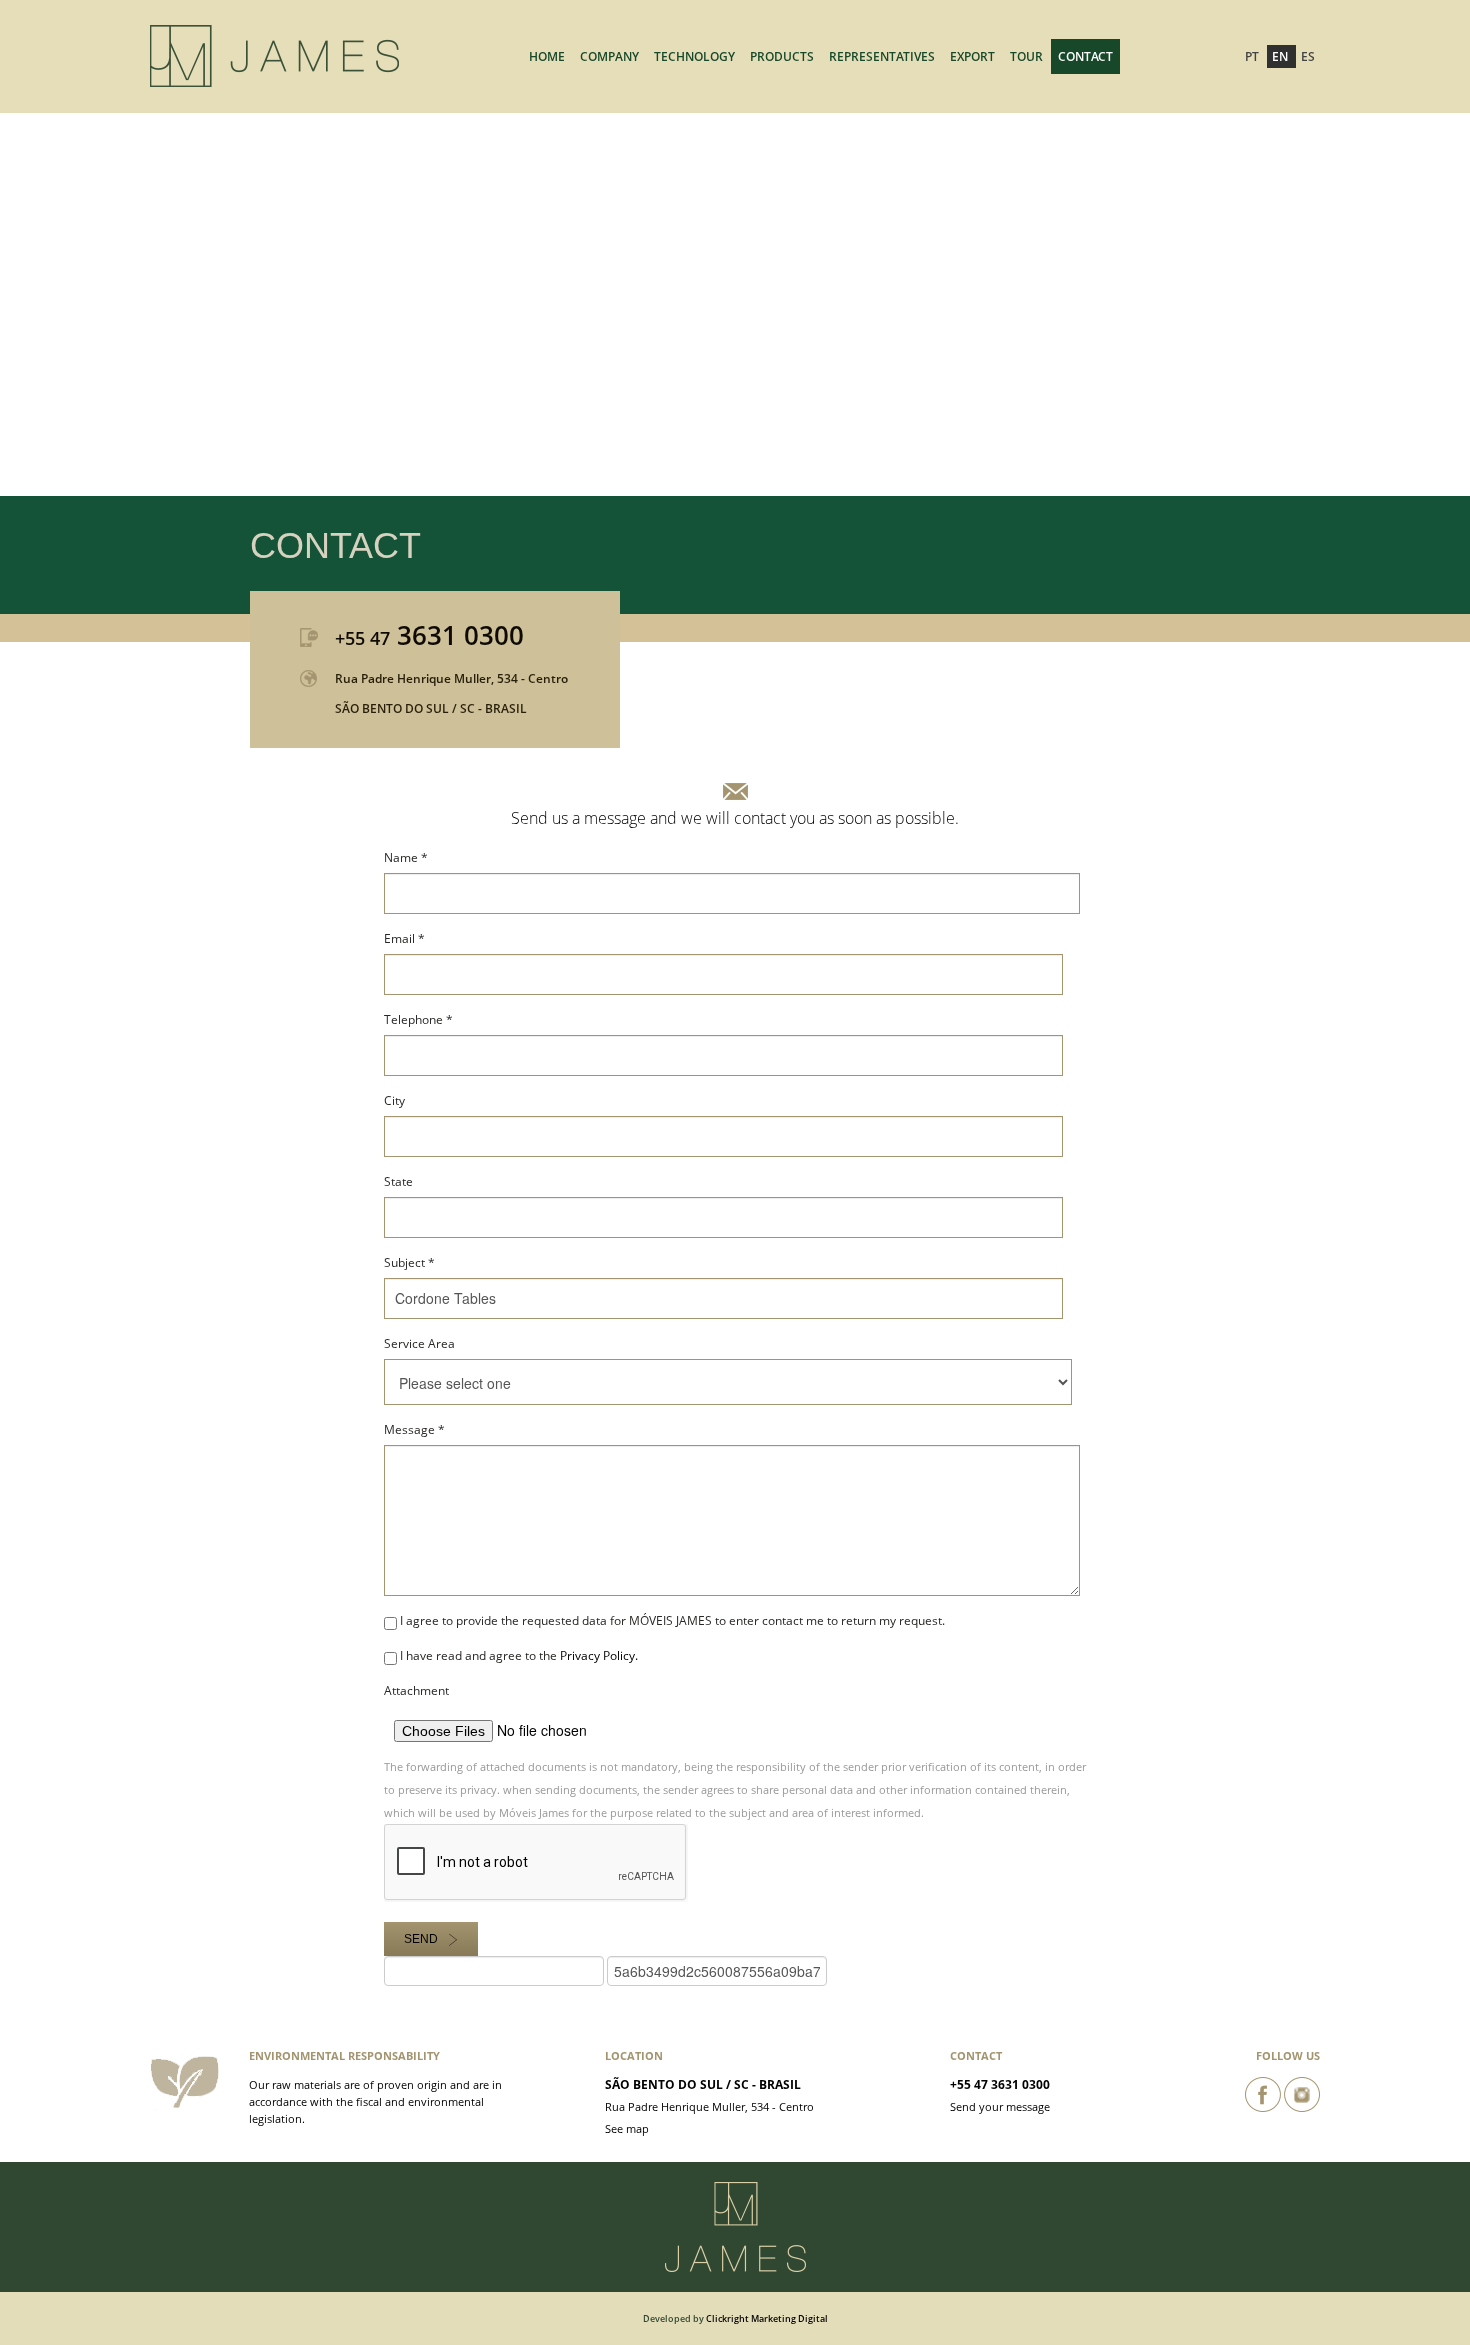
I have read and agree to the (517, 1655)
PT (1253, 56)
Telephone (418, 1019)
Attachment (416, 1690)
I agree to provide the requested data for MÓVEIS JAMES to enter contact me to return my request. (671, 1620)
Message (414, 1429)
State (398, 1181)
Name (406, 857)
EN (1281, 56)
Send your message (1000, 2106)
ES (1308, 56)
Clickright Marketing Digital (767, 2318)
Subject (409, 1262)
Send (421, 1939)
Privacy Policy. (599, 1655)
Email (404, 938)
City (394, 1100)
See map (627, 2128)
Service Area (419, 1343)
